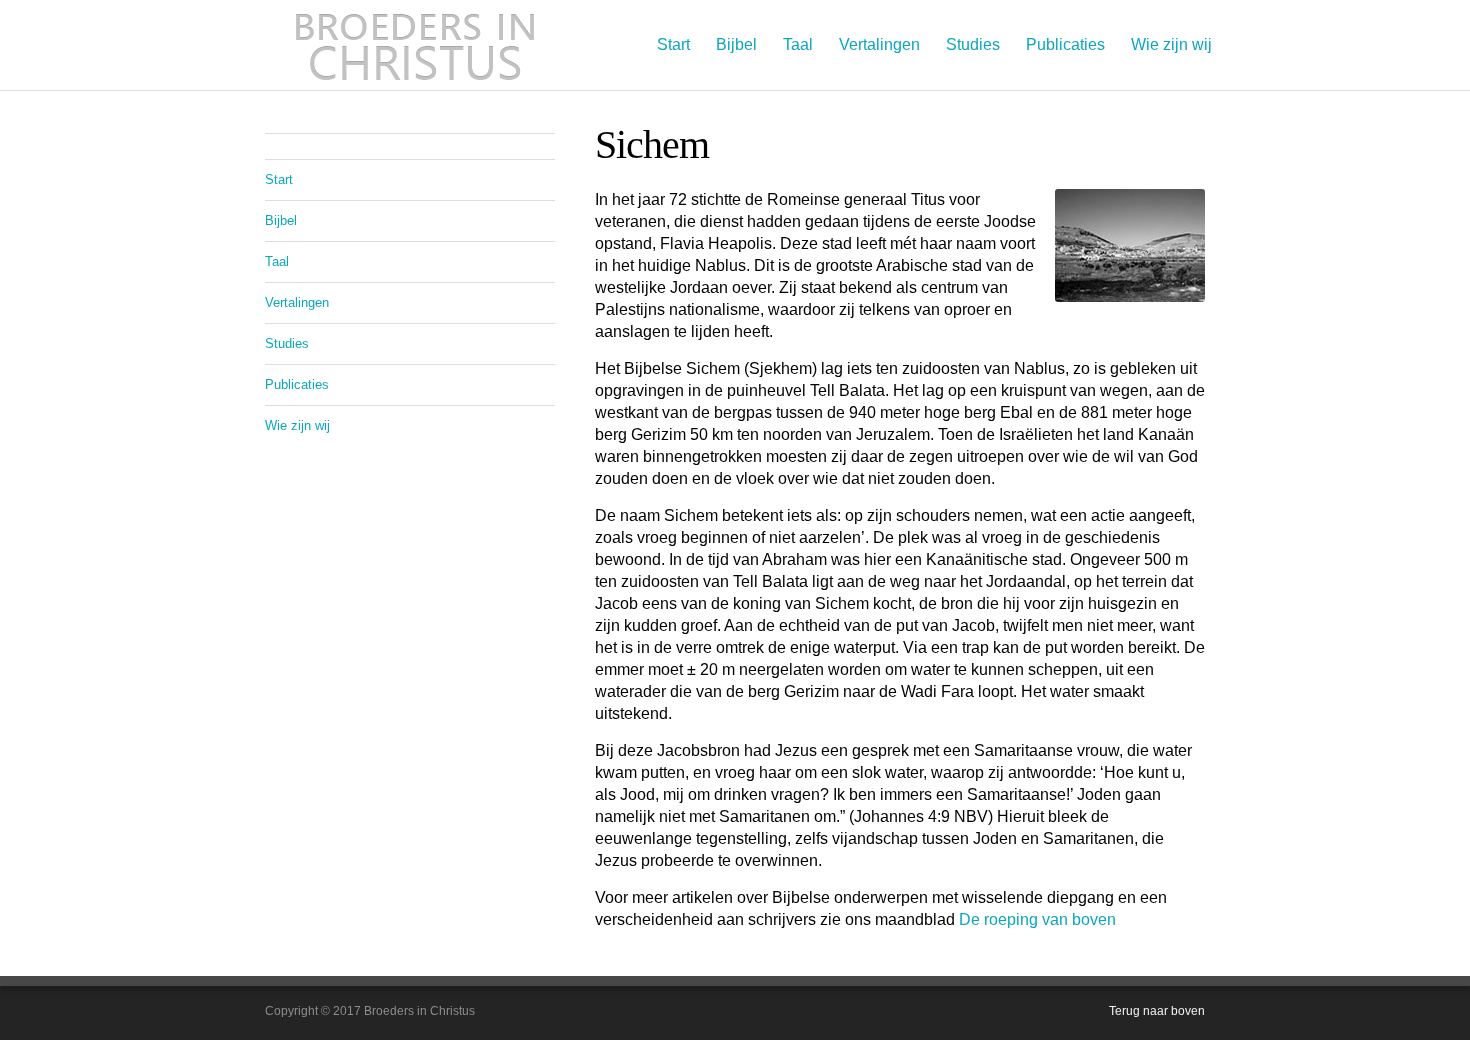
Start (673, 44)
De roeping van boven (1037, 919)
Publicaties (1065, 44)
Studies (973, 44)
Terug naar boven (1157, 1011)
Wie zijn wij (1171, 44)
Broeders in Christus (415, 45)
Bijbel (736, 44)
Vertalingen (879, 44)
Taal (798, 44)
